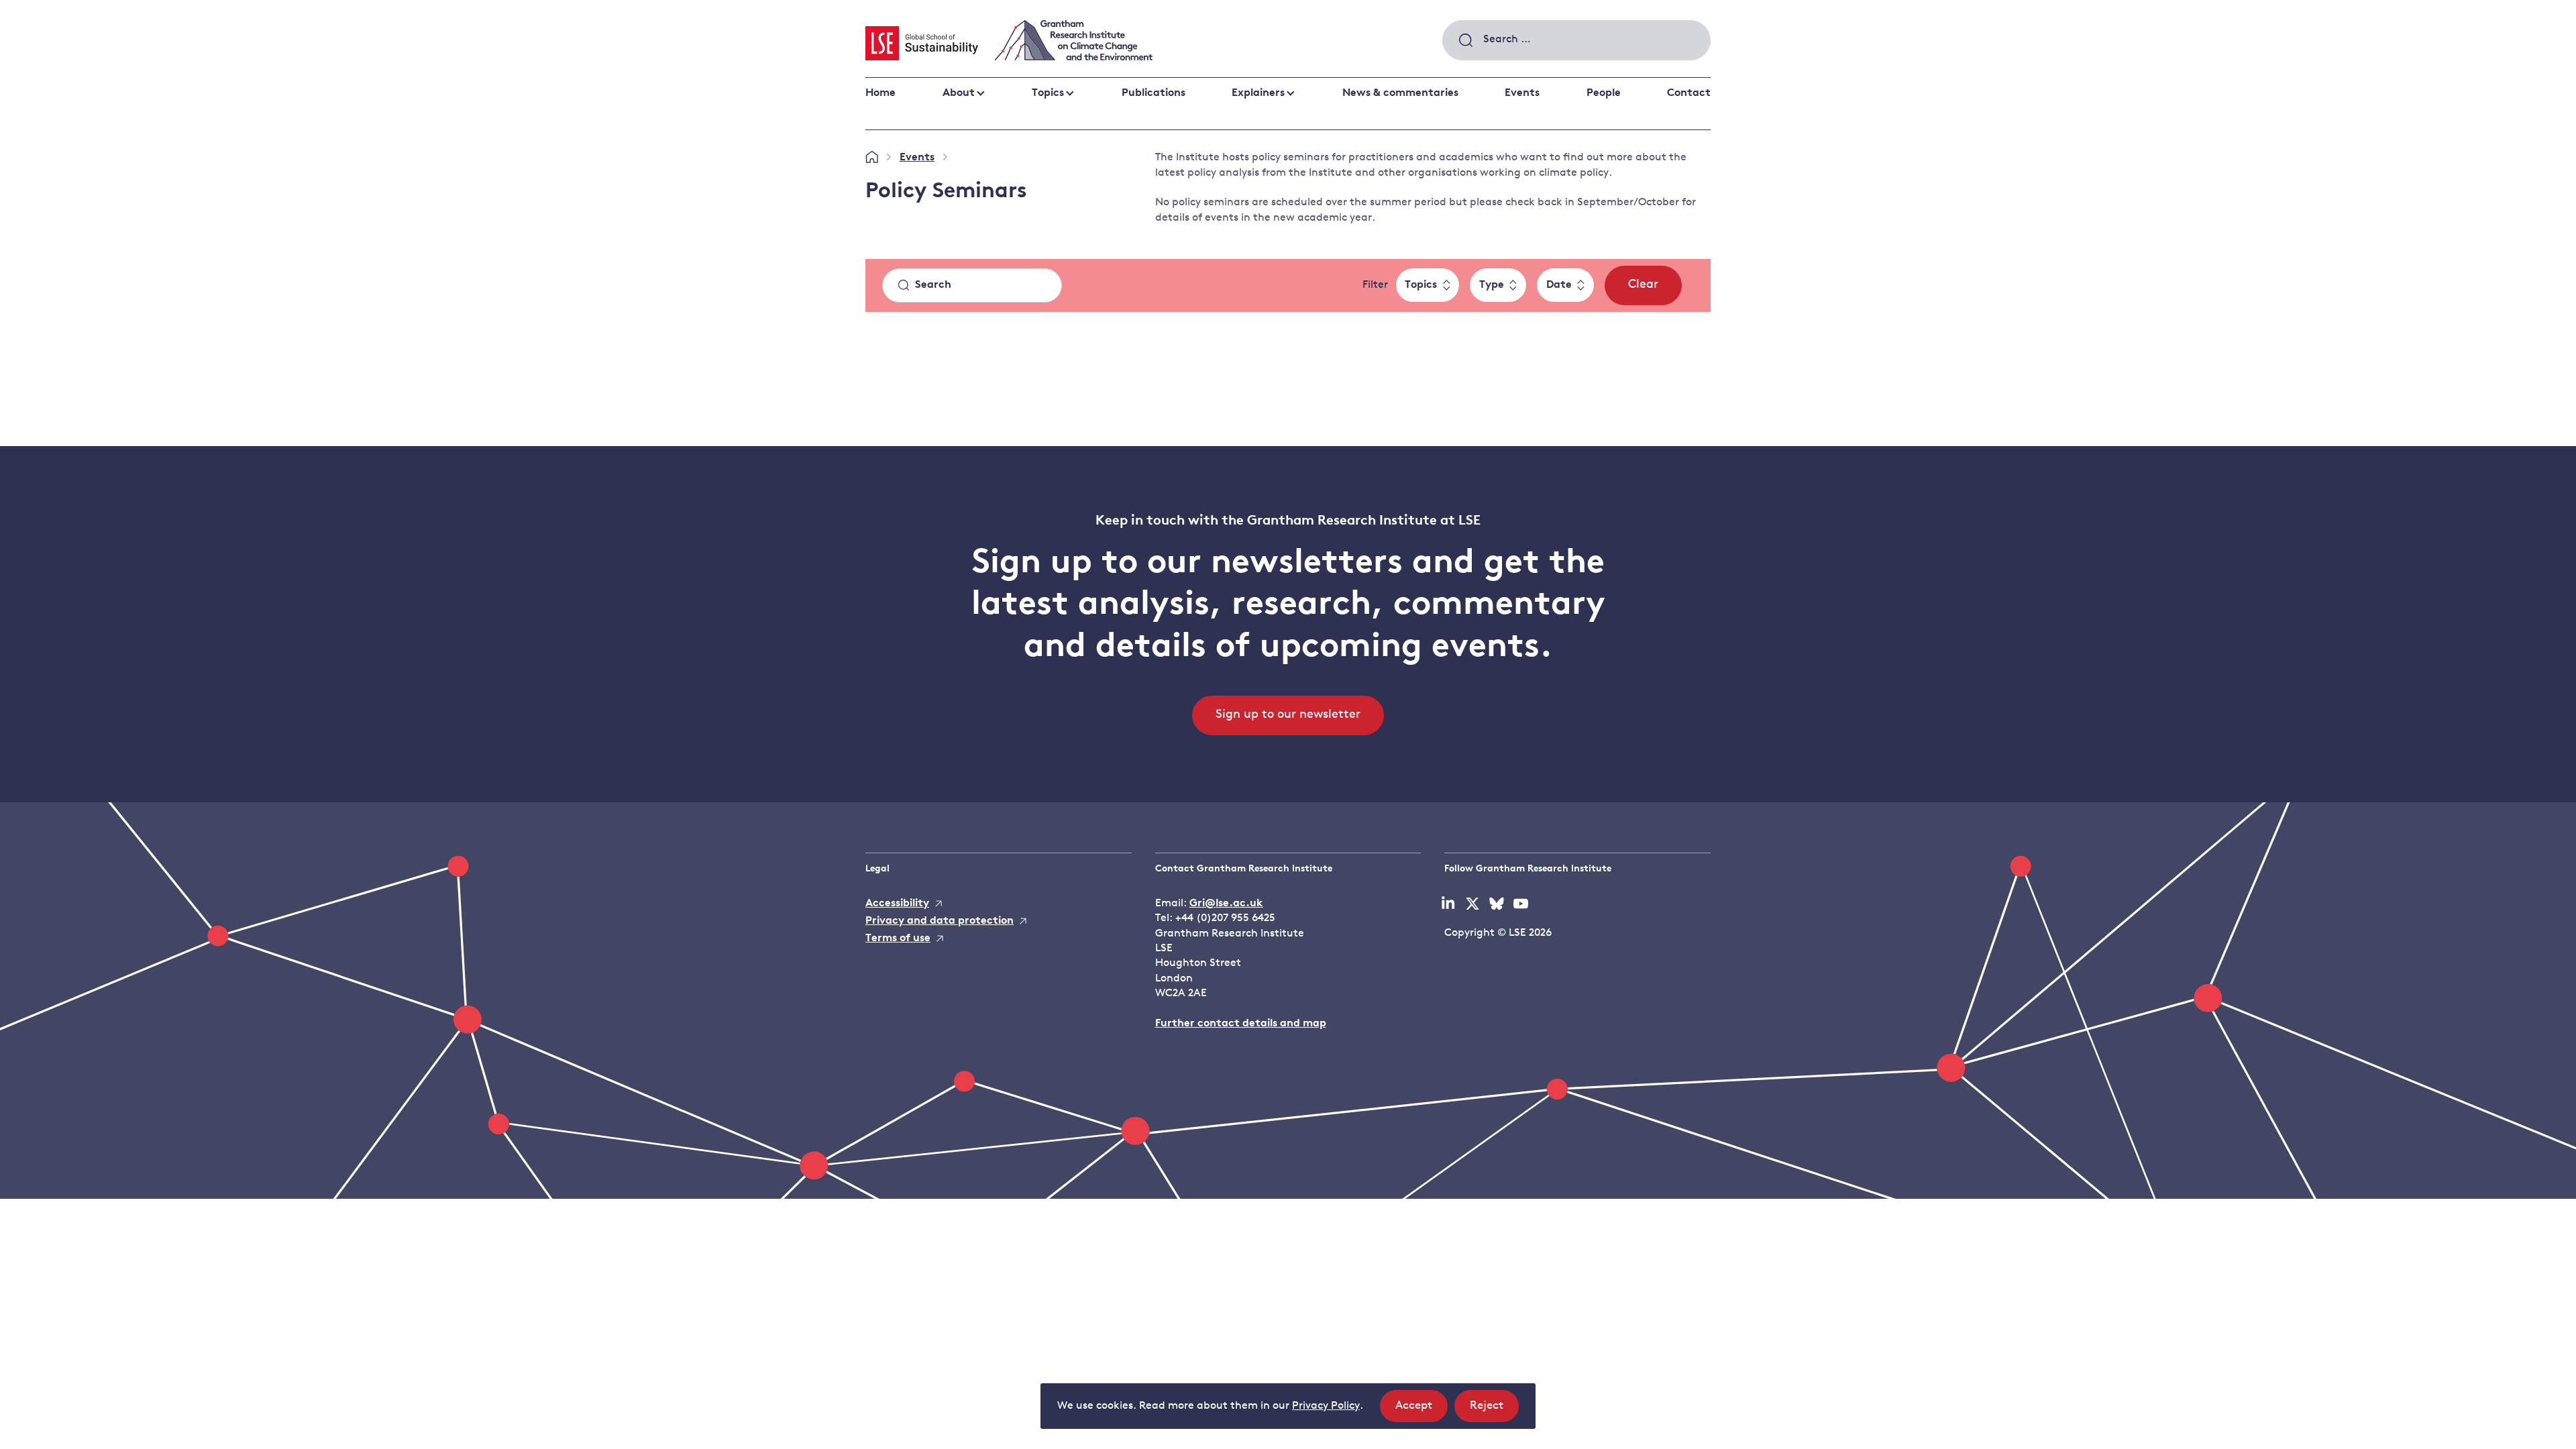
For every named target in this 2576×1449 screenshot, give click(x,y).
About (959, 93)
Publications (1153, 93)
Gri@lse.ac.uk (1226, 904)
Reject (1494, 1411)
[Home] (872, 158)
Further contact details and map (1241, 1024)
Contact (1689, 93)
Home (880, 93)
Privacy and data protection (940, 921)
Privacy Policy (1326, 1406)
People (1604, 93)
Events (1522, 93)
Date (1559, 285)
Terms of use (898, 938)
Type (1492, 285)
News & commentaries (1400, 93)
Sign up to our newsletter (1288, 715)
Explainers (1258, 93)
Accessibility (897, 904)
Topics (1048, 93)
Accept (1421, 1411)
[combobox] (1576, 40)
